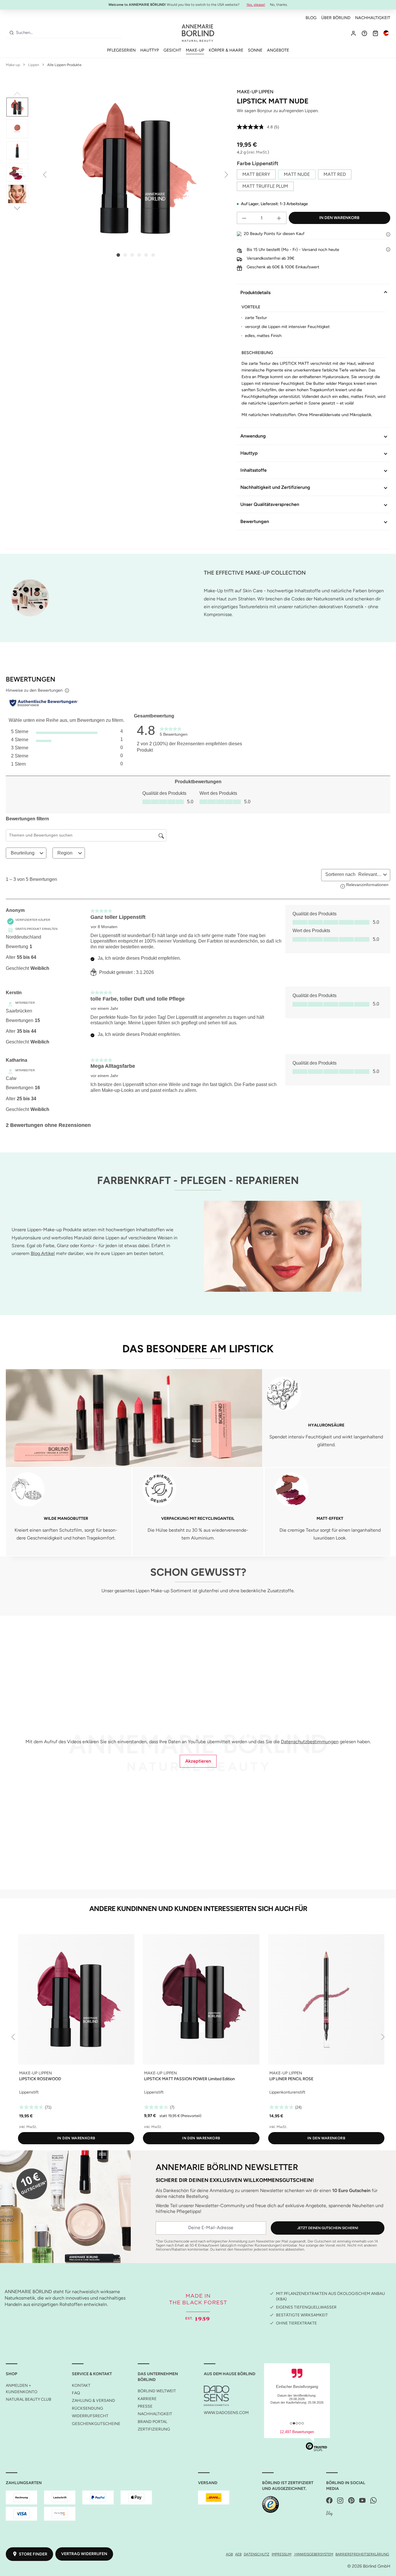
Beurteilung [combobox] (23, 853)
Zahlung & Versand (93, 2401)
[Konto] (353, 33)
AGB (229, 2554)
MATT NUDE (297, 174)
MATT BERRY (256, 174)
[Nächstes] (226, 174)
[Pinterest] (351, 2501)
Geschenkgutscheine (96, 2424)
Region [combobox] (65, 853)
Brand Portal (152, 2422)
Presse (145, 2406)
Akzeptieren (198, 1761)
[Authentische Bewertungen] (44, 703)
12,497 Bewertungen (297, 2432)
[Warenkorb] (375, 33)
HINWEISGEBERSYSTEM (313, 2554)
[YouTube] (362, 2501)
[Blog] (329, 2514)
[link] (174, 730)
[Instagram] (340, 2501)
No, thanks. (279, 5)
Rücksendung (88, 2408)
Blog (311, 18)
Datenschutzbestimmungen (310, 1742)
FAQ (76, 2393)
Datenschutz (257, 2554)
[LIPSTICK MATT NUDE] (136, 169)
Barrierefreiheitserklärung (362, 2554)
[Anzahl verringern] (244, 218)
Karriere (147, 2399)
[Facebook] (329, 2501)
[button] (388, 234)
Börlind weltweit (157, 2391)
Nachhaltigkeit (373, 18)
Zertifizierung (154, 2429)
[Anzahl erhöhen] (279, 218)
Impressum (281, 2554)
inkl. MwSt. (258, 152)
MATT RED (335, 174)
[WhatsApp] (373, 2501)
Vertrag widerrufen (84, 2554)
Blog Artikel (43, 1253)
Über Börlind (336, 18)
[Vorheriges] (45, 174)
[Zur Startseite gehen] (198, 33)
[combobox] (68, 33)
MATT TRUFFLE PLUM (265, 186)
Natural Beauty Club (29, 2399)
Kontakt (81, 2385)
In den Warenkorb (339, 218)
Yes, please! (256, 5)
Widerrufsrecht (90, 2416)
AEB (238, 2554)
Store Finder (33, 2554)
